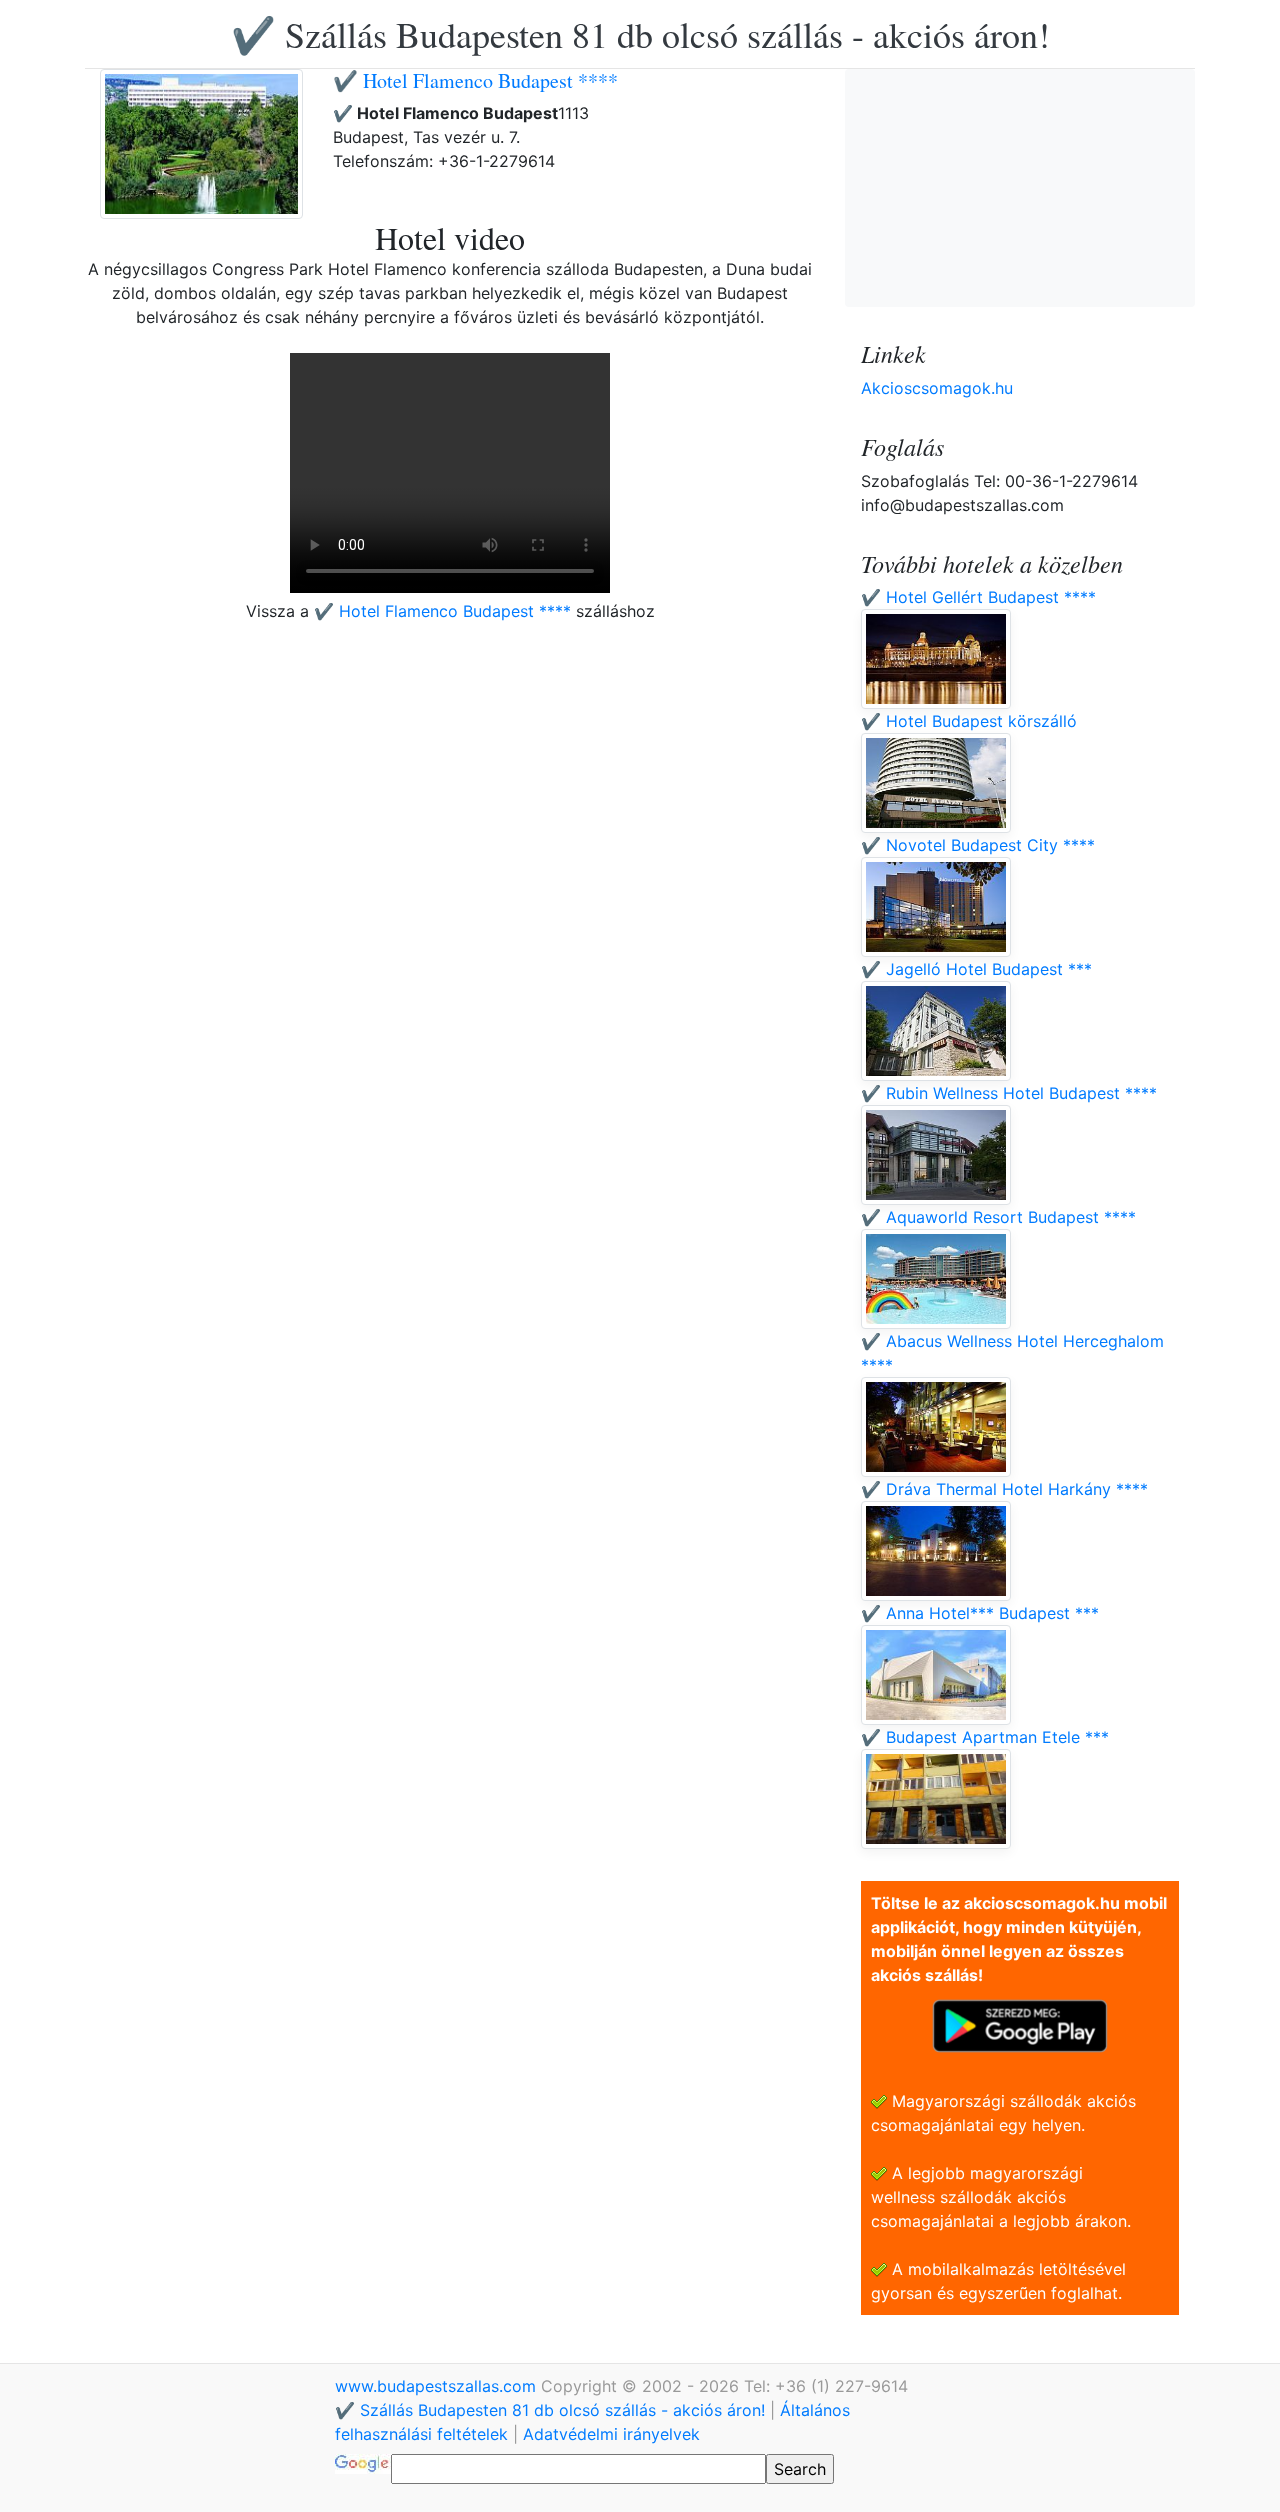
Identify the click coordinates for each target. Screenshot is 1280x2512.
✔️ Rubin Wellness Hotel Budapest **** (1009, 1093)
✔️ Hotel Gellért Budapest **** (978, 597)
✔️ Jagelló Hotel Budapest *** (976, 969)
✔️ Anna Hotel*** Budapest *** (980, 1613)
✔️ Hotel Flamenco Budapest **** (475, 80)
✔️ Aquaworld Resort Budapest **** (998, 1217)
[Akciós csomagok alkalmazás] (1020, 2024)
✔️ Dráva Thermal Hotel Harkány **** (1004, 1489)
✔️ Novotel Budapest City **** (978, 845)
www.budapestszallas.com (438, 2386)
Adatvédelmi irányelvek (611, 2434)
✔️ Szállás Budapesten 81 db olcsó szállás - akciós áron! (640, 34)
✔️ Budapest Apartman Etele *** (985, 1737)
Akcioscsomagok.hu (937, 388)
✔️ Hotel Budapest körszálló (969, 721)
